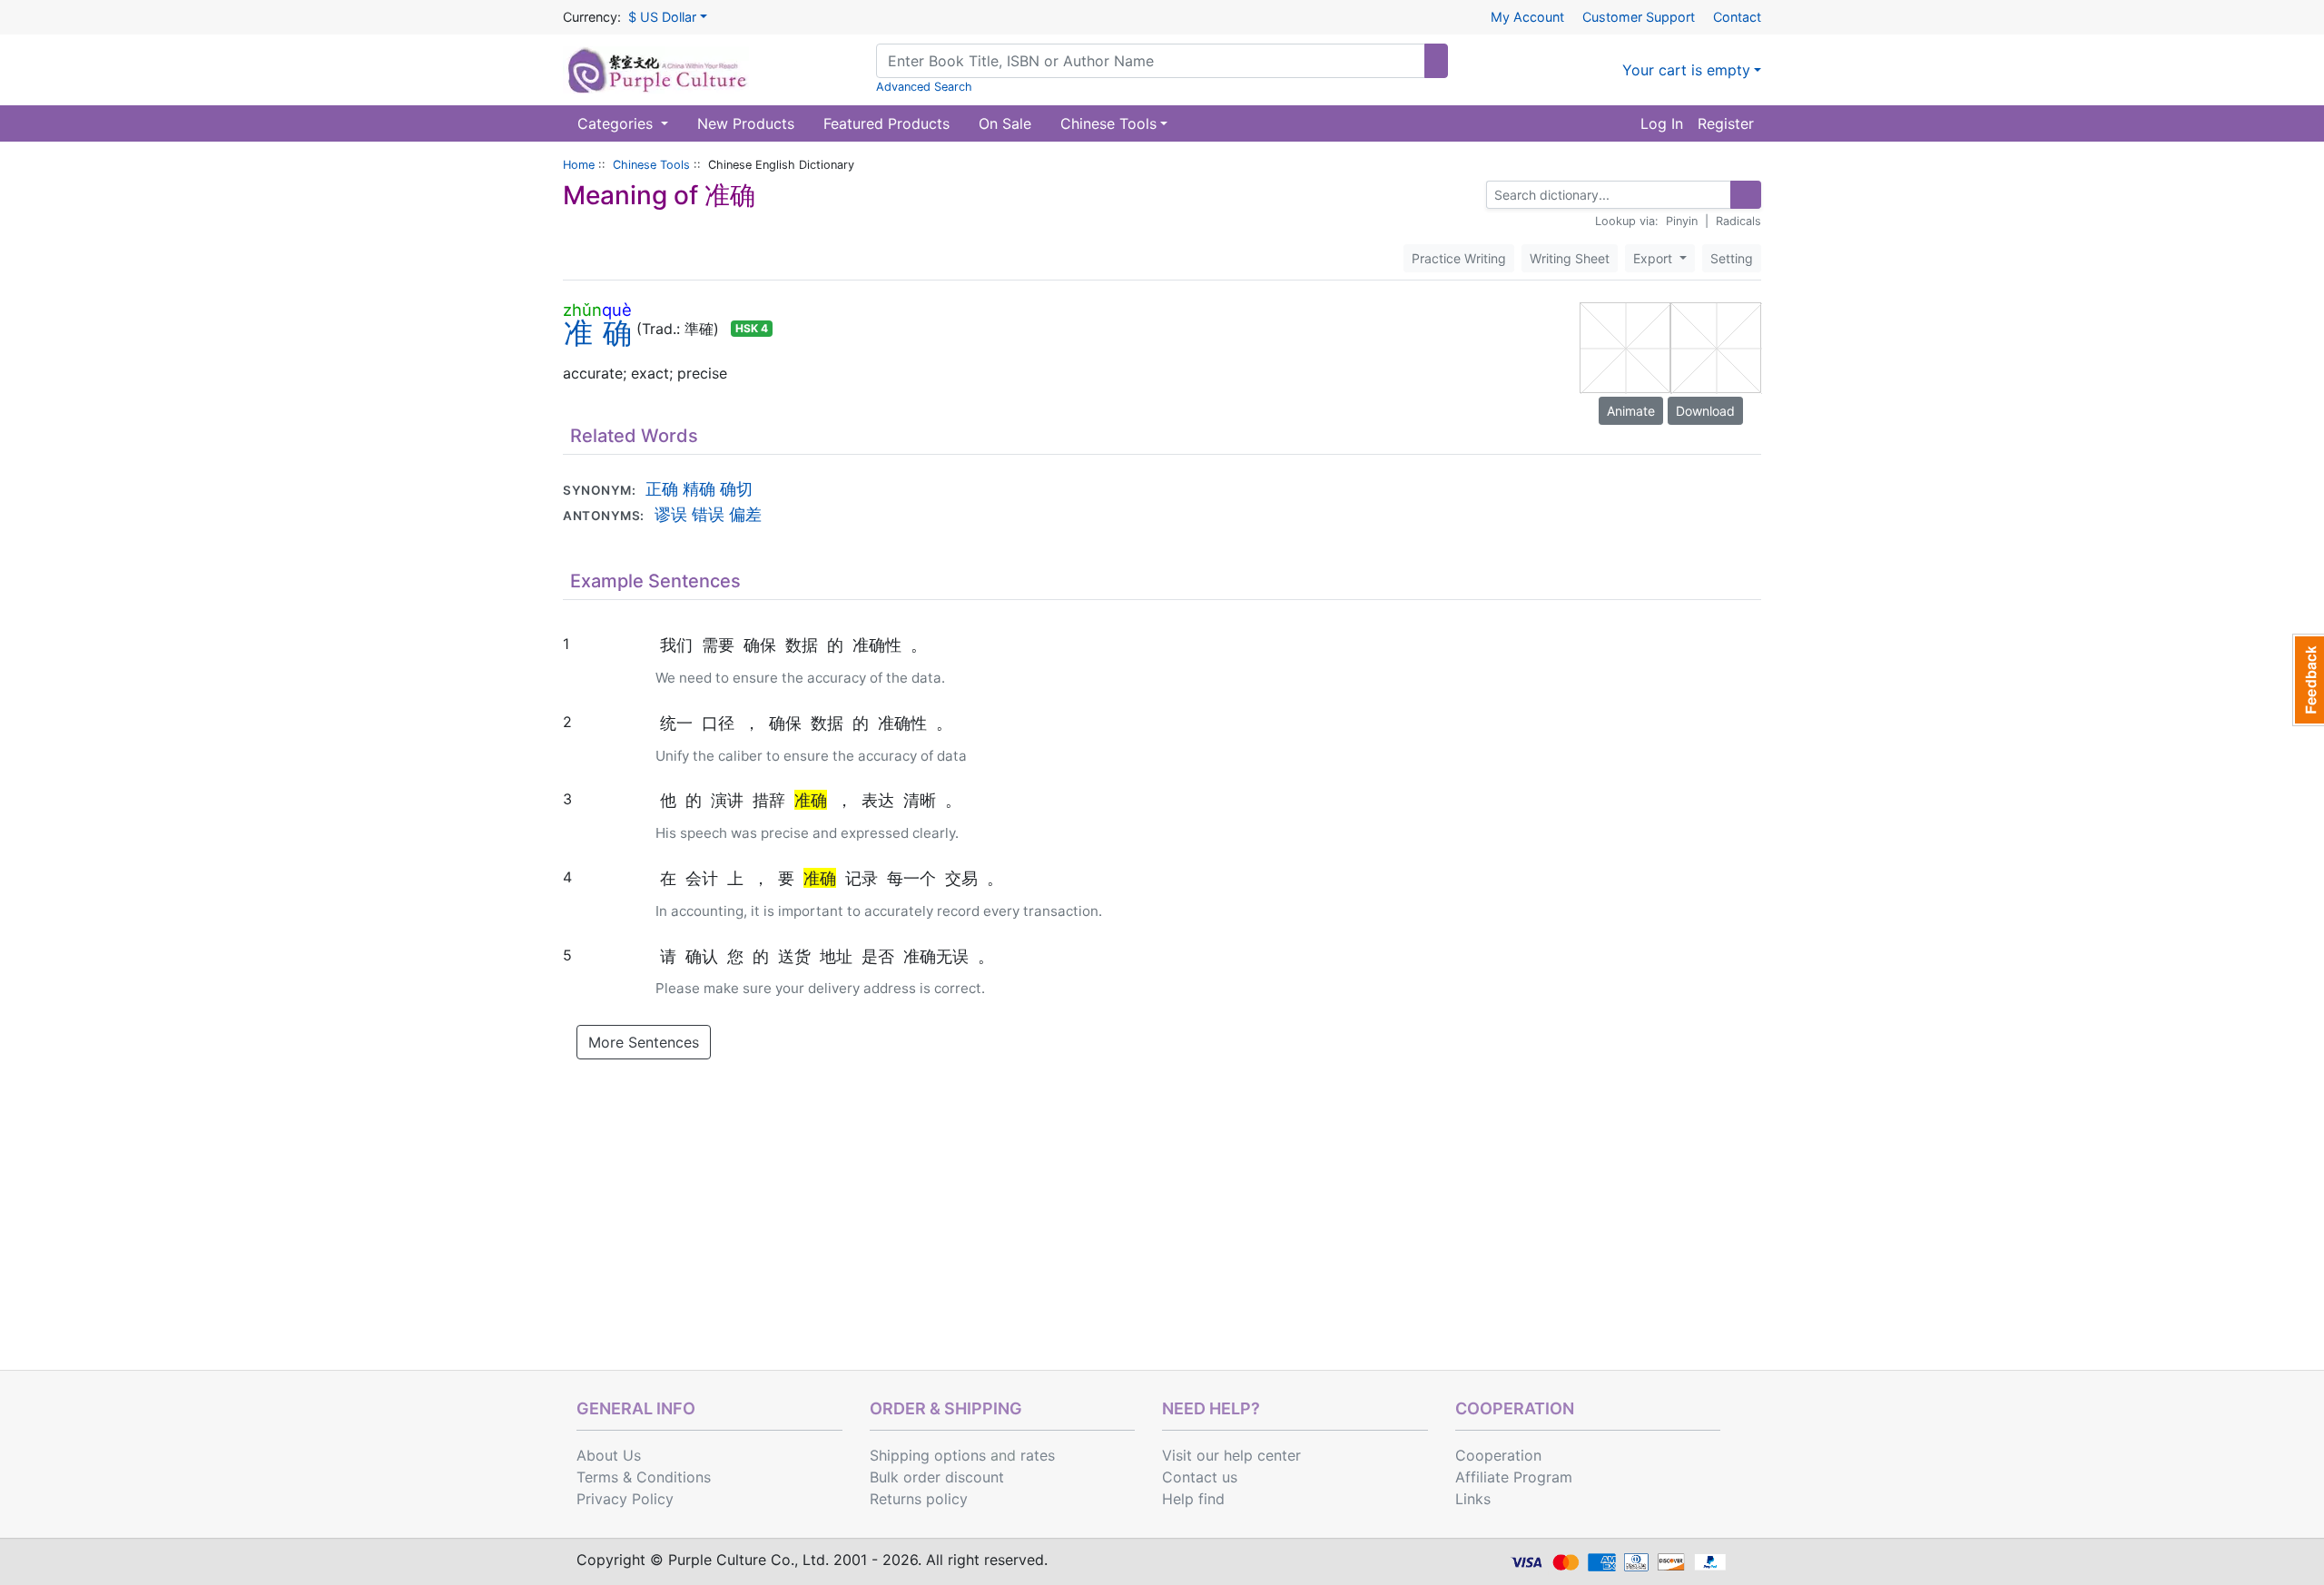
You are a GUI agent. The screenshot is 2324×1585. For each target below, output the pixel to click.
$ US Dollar (662, 17)
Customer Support (1639, 17)
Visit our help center (1231, 1455)
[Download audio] (802, 329)
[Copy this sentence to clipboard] (603, 644)
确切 (736, 488)
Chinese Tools (651, 165)
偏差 (745, 514)
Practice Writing (1459, 258)
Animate (1631, 411)
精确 (699, 488)
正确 (662, 488)
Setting (1732, 258)
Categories (617, 123)
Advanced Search (924, 87)
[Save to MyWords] (784, 329)
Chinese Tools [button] (1108, 123)
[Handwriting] (1716, 195)
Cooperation (1498, 1455)
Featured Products (886, 123)
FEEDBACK (2308, 680)
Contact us (1200, 1477)
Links (1473, 1499)
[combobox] (1151, 61)
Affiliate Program (1514, 1477)
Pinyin (1682, 221)
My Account (1527, 17)
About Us (609, 1455)
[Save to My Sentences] (610, 644)
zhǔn (582, 310)
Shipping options (928, 1455)
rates (1038, 1455)
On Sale (1005, 123)
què (617, 310)
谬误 (671, 514)
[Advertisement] (1162, 1234)
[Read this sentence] (588, 644)
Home (579, 165)
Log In (1662, 123)
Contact (1737, 17)
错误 (708, 514)
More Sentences (644, 1042)
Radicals (1738, 221)
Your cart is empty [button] (1686, 70)
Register (1726, 123)
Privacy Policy (625, 1499)
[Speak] (793, 329)
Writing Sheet (1570, 258)
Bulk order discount (937, 1477)
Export (1654, 258)
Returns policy (919, 1499)
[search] (1436, 61)
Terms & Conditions (644, 1477)
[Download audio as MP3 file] (596, 644)
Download (1705, 411)
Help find (1193, 1499)
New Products (746, 123)
